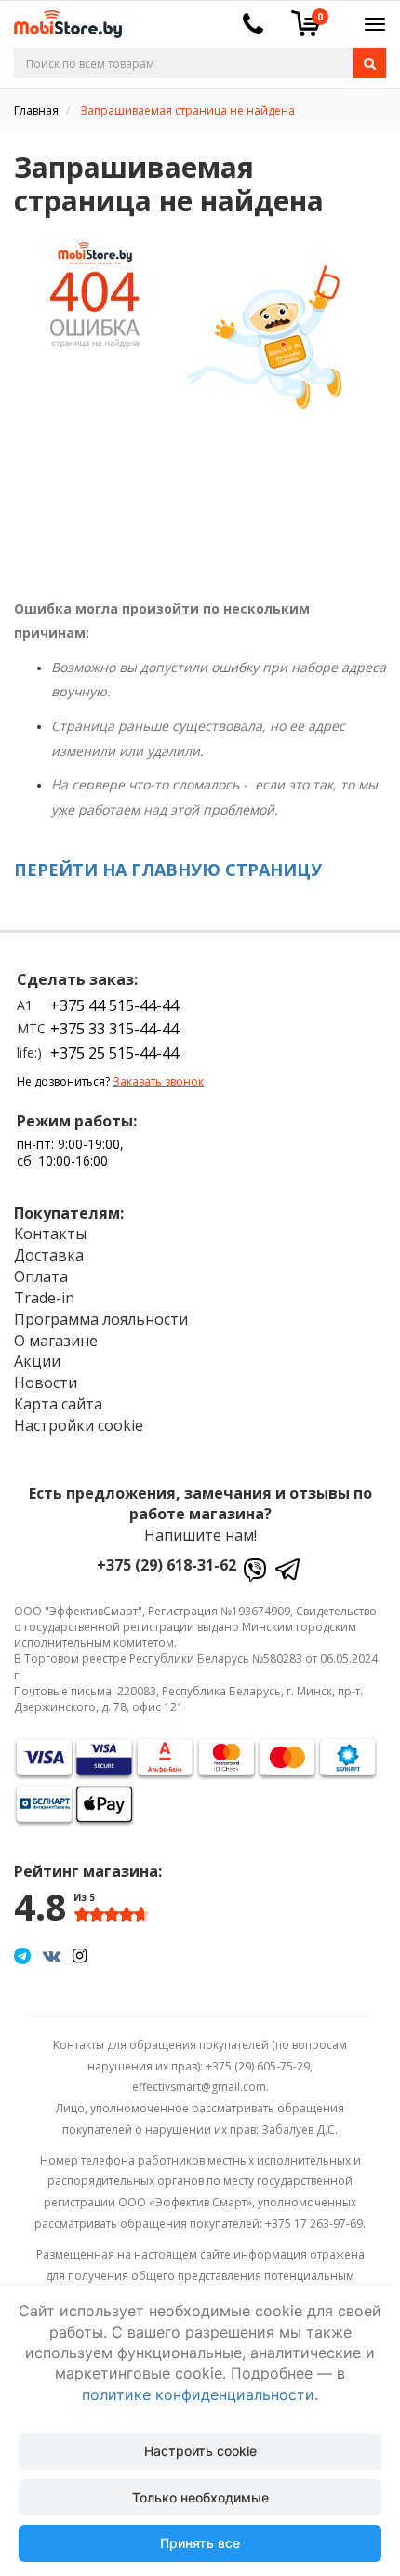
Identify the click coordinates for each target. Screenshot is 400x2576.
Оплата (41, 1276)
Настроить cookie (200, 2451)
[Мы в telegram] (22, 1955)
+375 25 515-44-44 (114, 1053)
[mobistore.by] (61, 18)
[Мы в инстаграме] (80, 1955)
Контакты (50, 1234)
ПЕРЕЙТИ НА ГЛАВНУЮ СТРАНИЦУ (168, 870)
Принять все (200, 2543)
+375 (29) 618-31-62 (167, 1565)
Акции (37, 1361)
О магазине (56, 1341)
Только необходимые (200, 2497)
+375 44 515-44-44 (114, 1005)
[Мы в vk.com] (52, 1955)
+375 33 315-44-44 (114, 1029)
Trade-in (44, 1298)
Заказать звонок (158, 1081)
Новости (46, 1382)
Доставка (49, 1255)
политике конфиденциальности (198, 2394)
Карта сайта (58, 1404)
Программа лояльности (101, 1319)
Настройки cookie (79, 1425)
